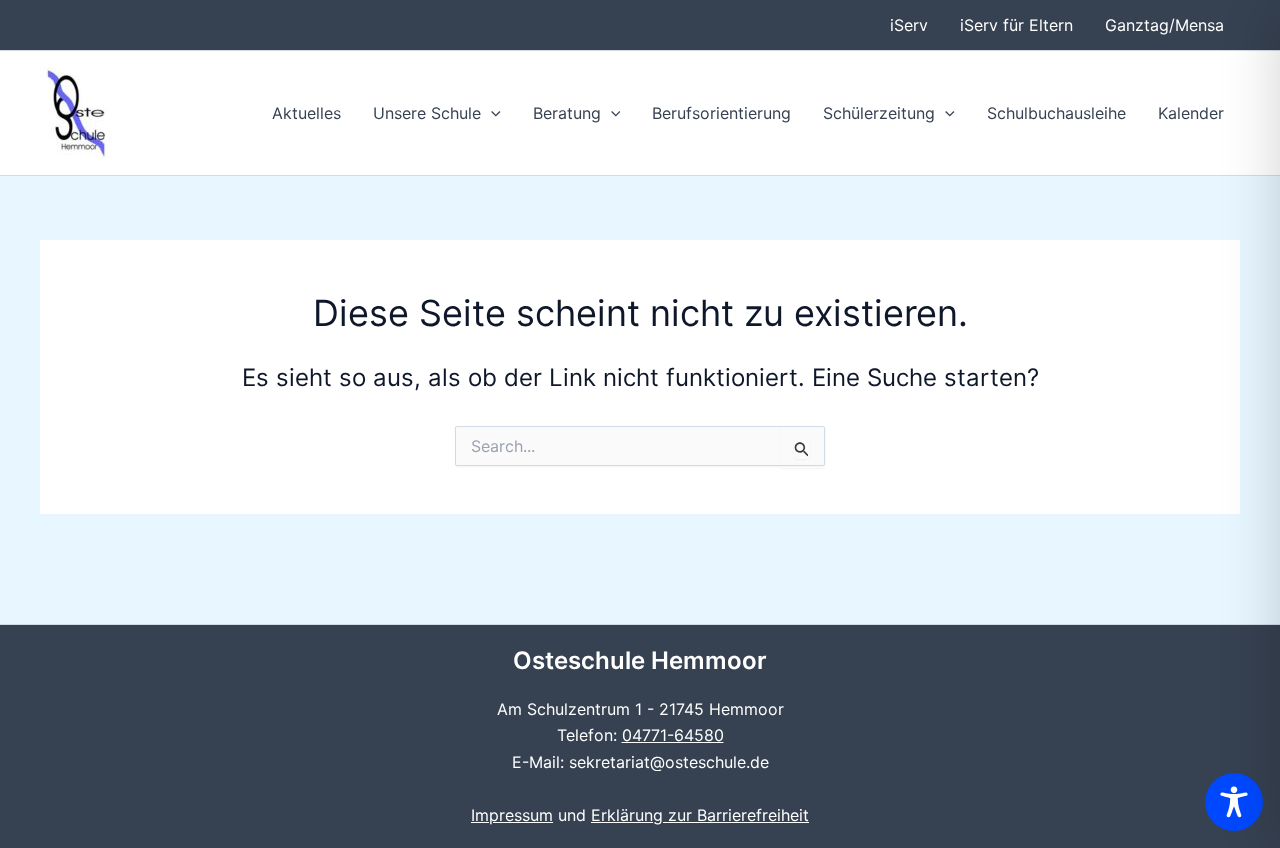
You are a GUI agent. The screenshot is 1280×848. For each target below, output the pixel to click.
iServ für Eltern (1016, 25)
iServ (909, 25)
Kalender (1191, 113)
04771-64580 (673, 735)
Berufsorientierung (721, 113)
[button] (491, 113)
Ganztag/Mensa (1164, 25)
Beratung (567, 113)
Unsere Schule (427, 113)
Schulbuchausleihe (1056, 113)
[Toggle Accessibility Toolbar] (1234, 802)
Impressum (512, 815)
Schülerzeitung (879, 113)
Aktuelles (306, 113)
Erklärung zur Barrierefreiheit (700, 815)
